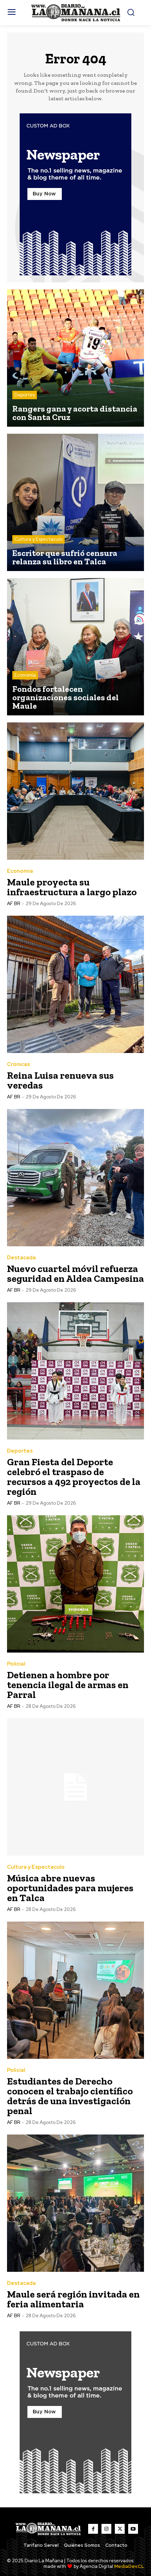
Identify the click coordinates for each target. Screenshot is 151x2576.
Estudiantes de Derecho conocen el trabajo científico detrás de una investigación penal (70, 2096)
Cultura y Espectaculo (38, 539)
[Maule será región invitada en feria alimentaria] (75, 2203)
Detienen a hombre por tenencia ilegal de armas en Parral (68, 1685)
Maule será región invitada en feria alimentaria (73, 2299)
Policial (16, 1664)
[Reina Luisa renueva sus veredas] (75, 984)
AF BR (14, 904)
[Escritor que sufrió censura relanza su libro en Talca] (75, 502)
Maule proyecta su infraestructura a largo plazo (72, 887)
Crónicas (18, 1064)
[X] (120, 2529)
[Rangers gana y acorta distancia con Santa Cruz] (75, 358)
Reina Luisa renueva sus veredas (60, 1080)
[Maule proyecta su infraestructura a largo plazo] (75, 791)
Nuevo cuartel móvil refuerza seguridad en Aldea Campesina (75, 1274)
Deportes (25, 395)
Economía (25, 675)
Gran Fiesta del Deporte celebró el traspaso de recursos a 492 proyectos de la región (74, 1477)
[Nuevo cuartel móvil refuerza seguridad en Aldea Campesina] (75, 1178)
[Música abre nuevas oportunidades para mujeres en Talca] (75, 1787)
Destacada (21, 1258)
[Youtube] (133, 2529)
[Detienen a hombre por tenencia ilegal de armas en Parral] (75, 1584)
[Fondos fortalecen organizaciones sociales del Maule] (75, 647)
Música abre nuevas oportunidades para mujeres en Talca (70, 1888)
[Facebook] (93, 2529)
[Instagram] (106, 2529)
